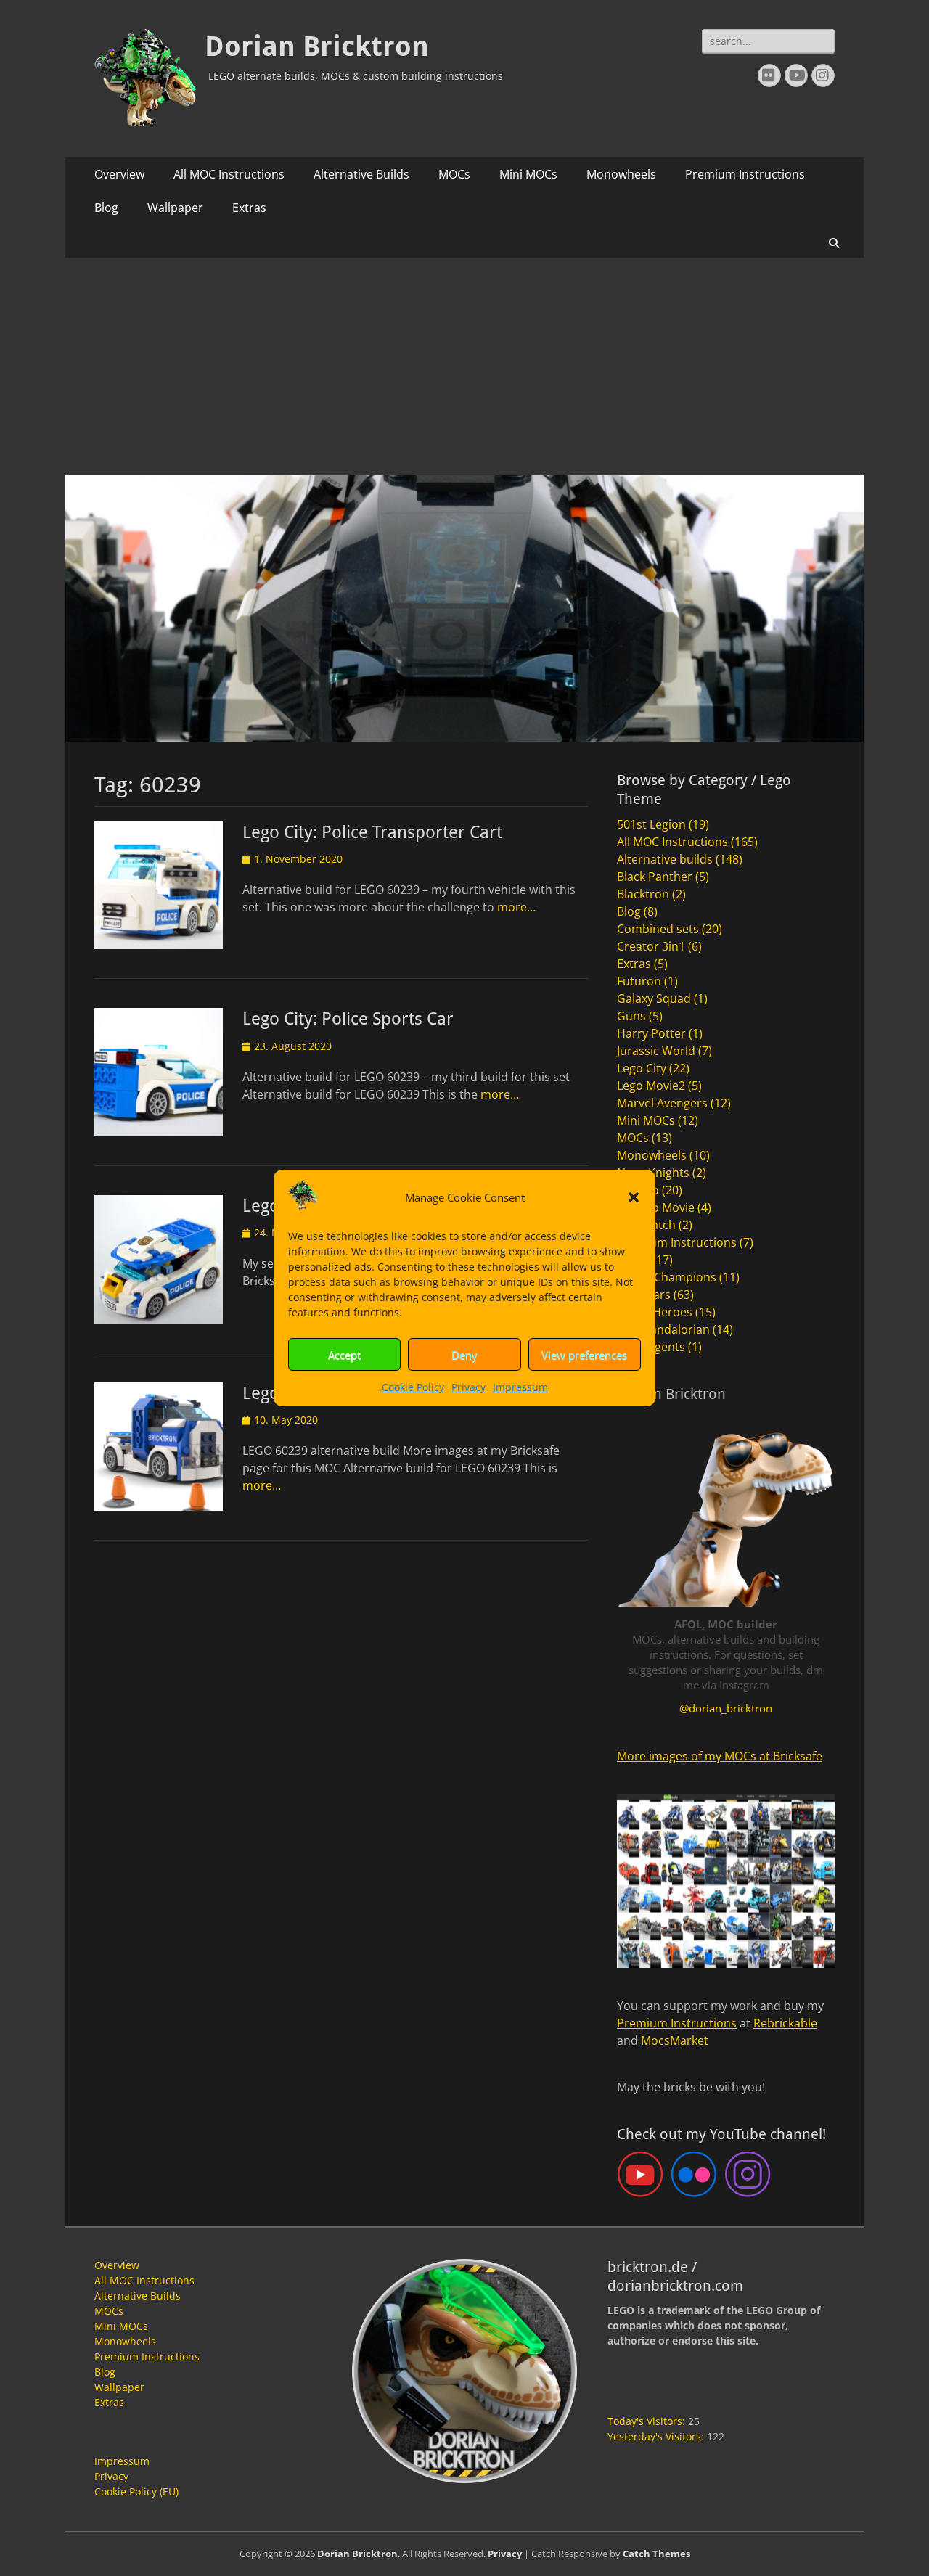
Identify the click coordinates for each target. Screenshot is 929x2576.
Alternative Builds (361, 174)
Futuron (639, 981)
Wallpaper (175, 208)
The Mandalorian (663, 1329)
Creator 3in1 (651, 946)
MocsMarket (675, 2040)
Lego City (642, 1068)
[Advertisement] (464, 366)
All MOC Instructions (229, 174)
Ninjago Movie (656, 1207)
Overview (119, 174)
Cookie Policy (413, 1387)
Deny (464, 1355)
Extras (249, 208)
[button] (634, 1197)
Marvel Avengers (662, 1103)
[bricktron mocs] (464, 737)
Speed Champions (667, 1277)
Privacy (468, 1387)
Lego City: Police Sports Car (348, 1019)
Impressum (520, 1387)
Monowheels (621, 174)
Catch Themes (656, 2554)
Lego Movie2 (651, 1086)
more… (516, 907)
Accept (344, 1355)
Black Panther (655, 877)
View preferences (584, 1355)
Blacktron (643, 894)
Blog (106, 208)
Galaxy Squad (654, 998)
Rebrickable (785, 2023)
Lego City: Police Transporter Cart (372, 832)
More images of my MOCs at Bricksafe (720, 1756)
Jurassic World (656, 1051)
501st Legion (651, 824)
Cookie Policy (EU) (136, 2491)
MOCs (454, 174)
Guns (631, 1016)
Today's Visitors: (648, 2421)
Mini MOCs (528, 174)
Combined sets (658, 929)
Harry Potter (651, 1033)
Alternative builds (665, 859)
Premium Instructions (745, 174)
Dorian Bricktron (317, 46)
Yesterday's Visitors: (657, 2436)
